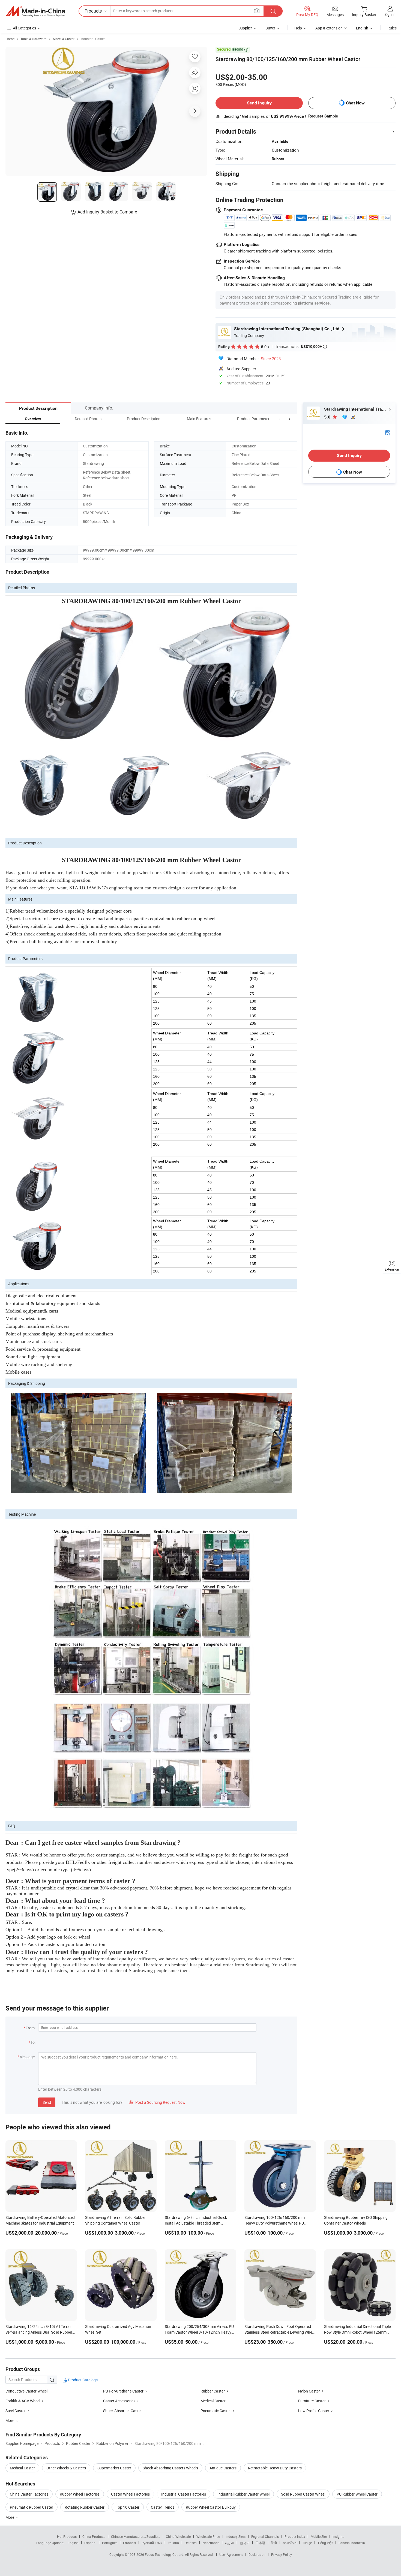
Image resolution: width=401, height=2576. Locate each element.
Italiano (173, 2543)
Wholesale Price (208, 2536)
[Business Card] (388, 432)
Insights (338, 2536)
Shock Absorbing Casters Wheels (170, 2468)
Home (10, 39)
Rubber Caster (213, 2391)
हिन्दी (274, 2543)
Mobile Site (319, 2536)
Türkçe (307, 2543)
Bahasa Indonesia (352, 2543)
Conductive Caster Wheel (26, 2391)
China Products (94, 2536)
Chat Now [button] (355, 103)
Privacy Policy (282, 2554)
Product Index (295, 2536)
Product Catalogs (82, 2380)
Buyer (270, 28)
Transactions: (301, 346)
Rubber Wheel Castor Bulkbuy (211, 2507)
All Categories (24, 28)
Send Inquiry (259, 103)
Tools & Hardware (33, 39)
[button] (279, 419)
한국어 (245, 2543)
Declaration (257, 2554)
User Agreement (231, 2554)
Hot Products (67, 2536)
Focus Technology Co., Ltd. (165, 2554)
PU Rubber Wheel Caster (357, 2494)
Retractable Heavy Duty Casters (275, 2468)
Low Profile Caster (314, 2411)
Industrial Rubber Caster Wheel (243, 2494)
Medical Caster (213, 2401)
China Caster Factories (29, 2494)
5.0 (328, 417)
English (73, 2543)
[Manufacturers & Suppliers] (35, 11)
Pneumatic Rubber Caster (32, 2507)
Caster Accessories (119, 2401)
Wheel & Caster (63, 39)
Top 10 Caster (128, 2507)
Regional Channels (265, 2536)
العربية (230, 2543)
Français (129, 2543)
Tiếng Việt (325, 2543)
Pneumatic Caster (216, 2411)
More (10, 2517)
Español (90, 2543)
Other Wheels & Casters (66, 2468)
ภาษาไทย (290, 2543)
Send (47, 2102)
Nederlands (211, 2543)
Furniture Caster (312, 2401)
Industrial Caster (93, 39)
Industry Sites (236, 2536)
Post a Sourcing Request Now (157, 2102)
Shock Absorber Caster (122, 2411)
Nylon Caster (309, 2391)
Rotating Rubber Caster (85, 2507)
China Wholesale (178, 2536)
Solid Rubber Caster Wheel (303, 2494)
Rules (392, 28)
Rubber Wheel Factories (80, 2494)
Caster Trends (163, 2507)
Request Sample (323, 116)
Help (298, 28)
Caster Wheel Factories (130, 2494)
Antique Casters (223, 2468)
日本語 (260, 2543)
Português (110, 2543)
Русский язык (152, 2543)
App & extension (329, 28)
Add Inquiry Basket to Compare (107, 212)
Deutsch (191, 2543)
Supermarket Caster (114, 2468)
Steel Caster (16, 2411)
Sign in (390, 14)
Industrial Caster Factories (184, 2494)
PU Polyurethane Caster (123, 2391)
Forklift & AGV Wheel (23, 2401)
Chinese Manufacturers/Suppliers (136, 2536)
